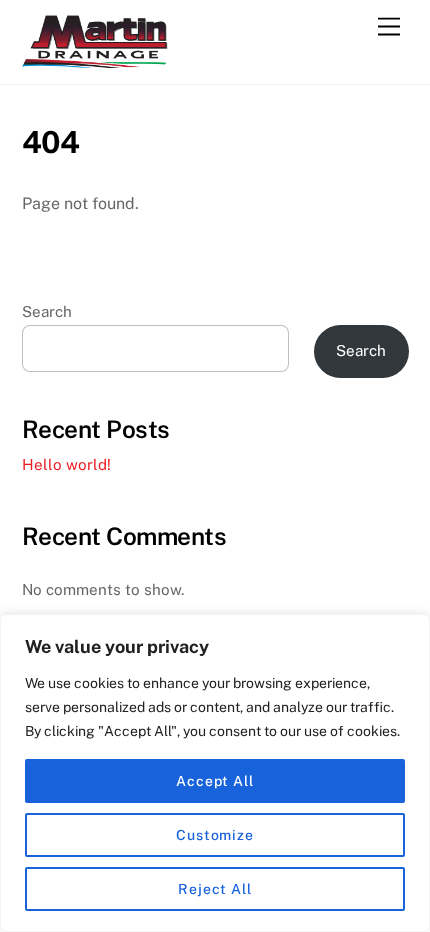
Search (47, 311)
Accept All (215, 781)
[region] (215, 773)
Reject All (215, 889)
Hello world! (66, 464)
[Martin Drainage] (97, 59)
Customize (215, 835)
